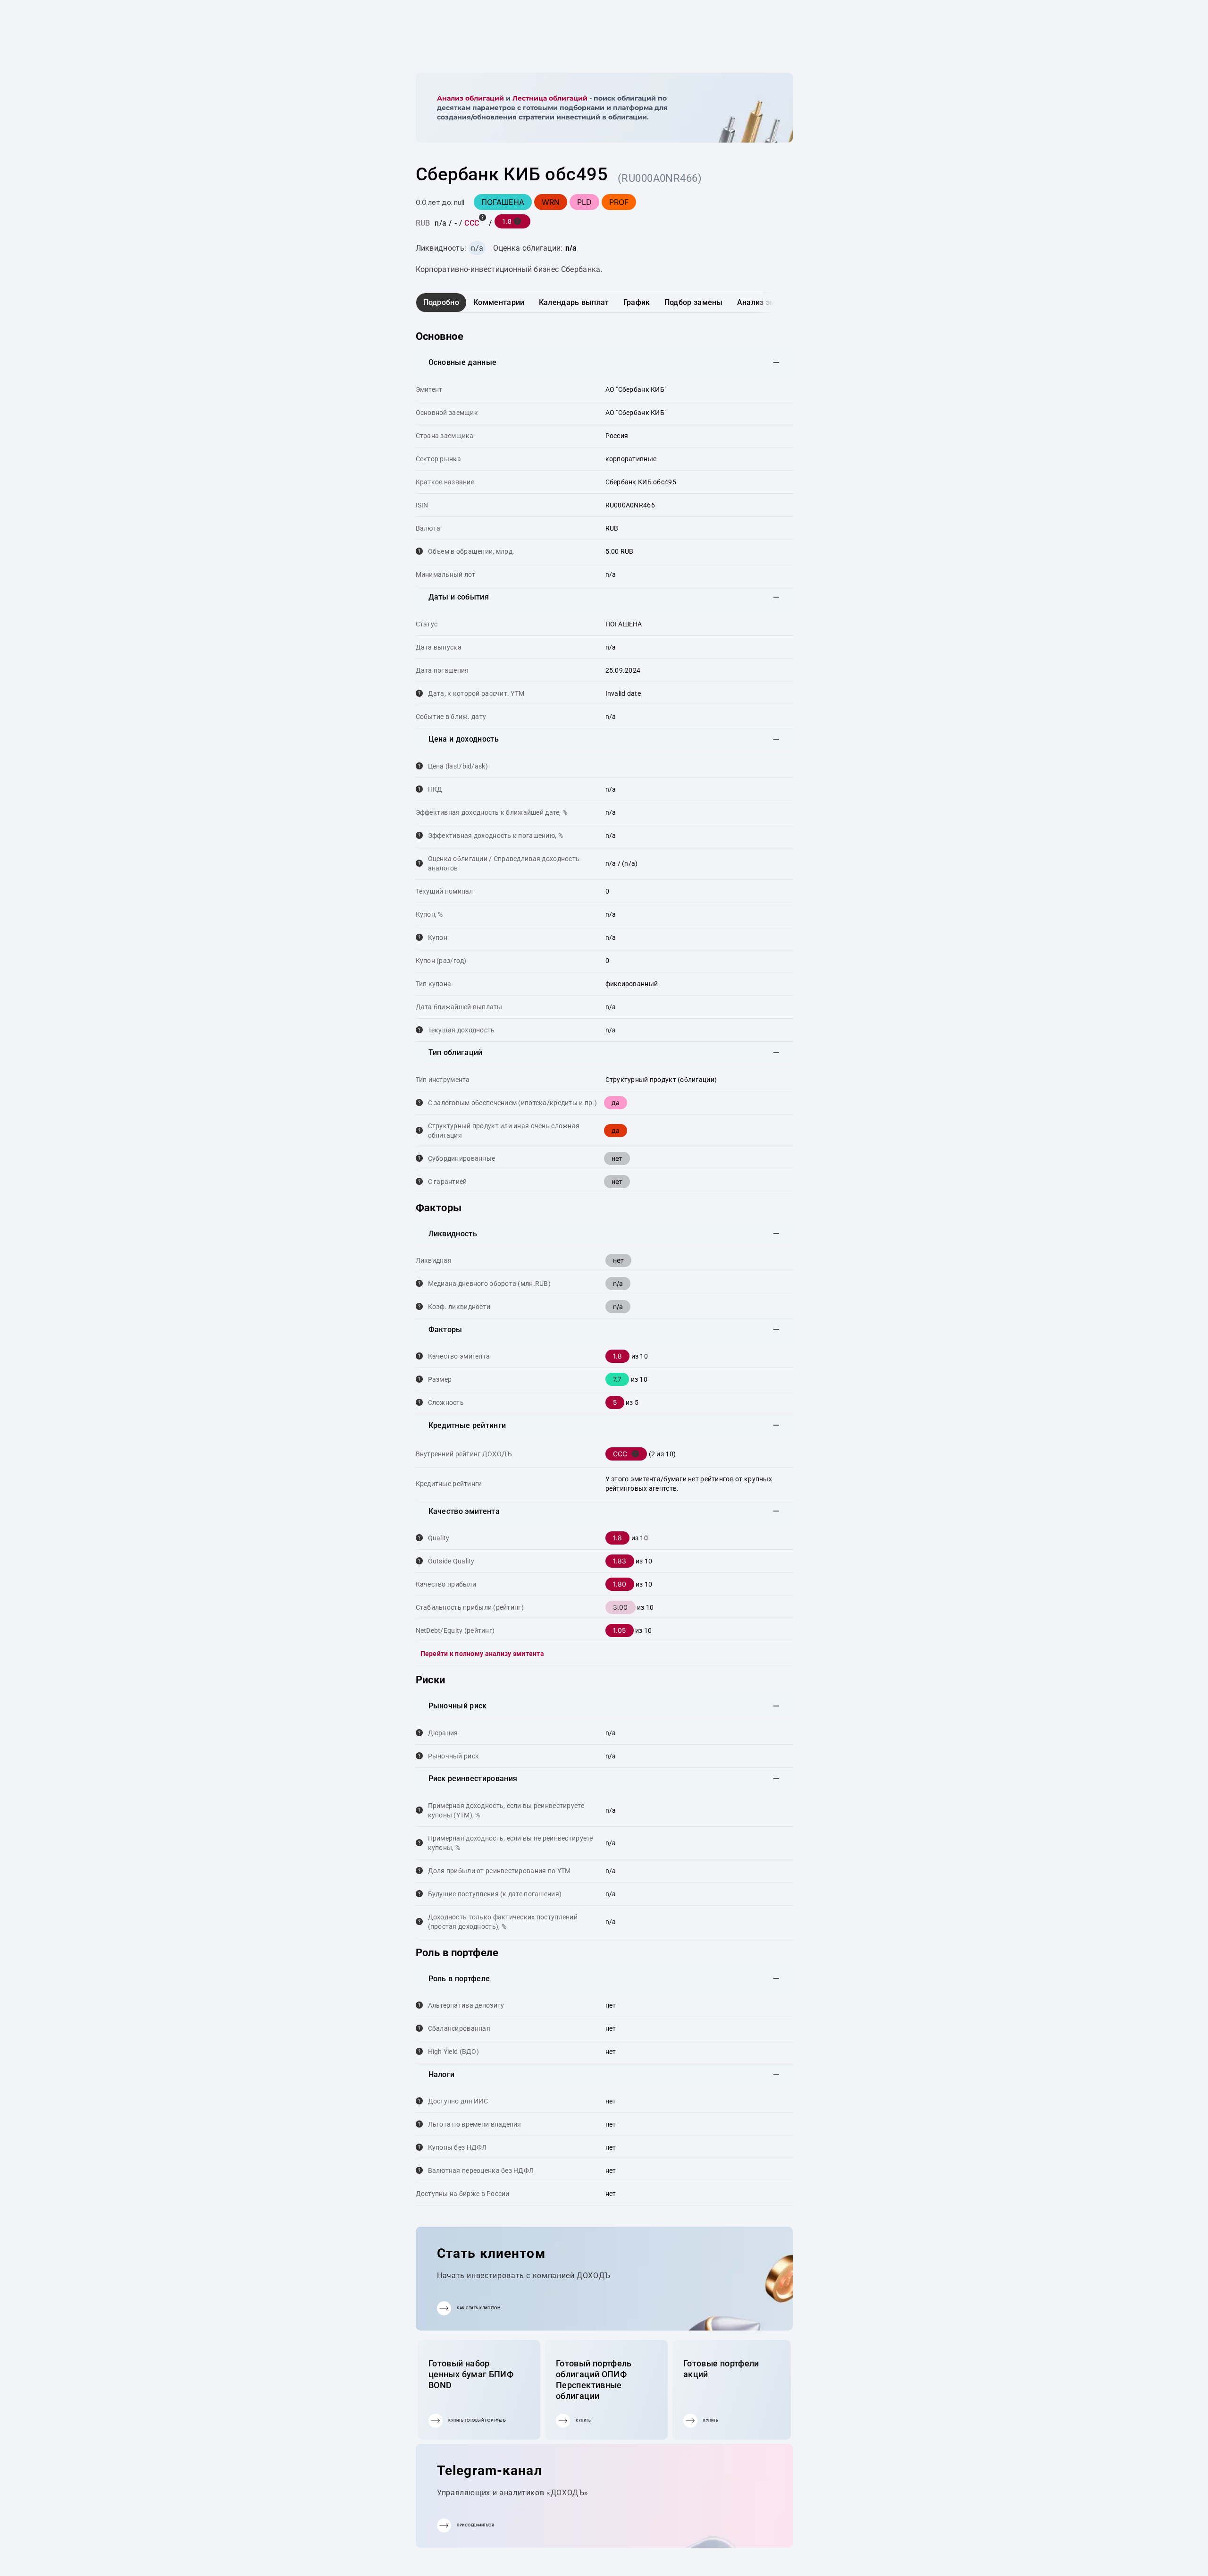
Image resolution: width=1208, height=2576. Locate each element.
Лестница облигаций (550, 98)
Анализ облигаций (470, 98)
